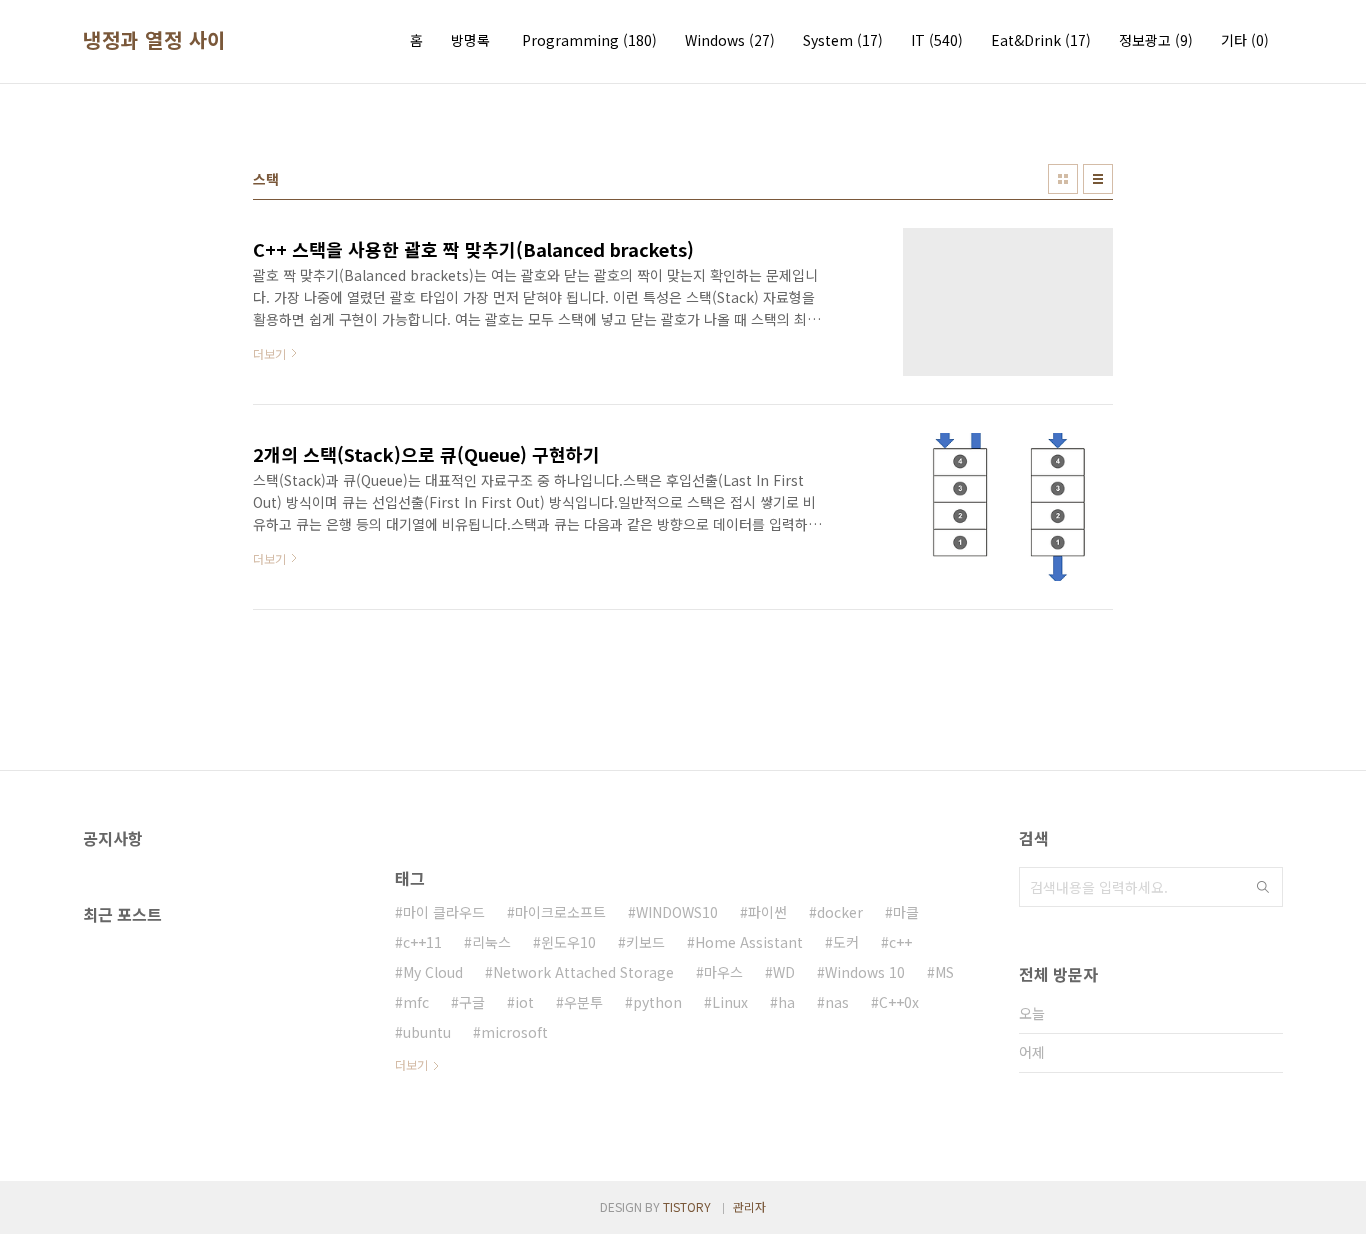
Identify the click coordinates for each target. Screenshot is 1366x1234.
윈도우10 (568, 942)
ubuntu (427, 1032)
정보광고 (1156, 40)
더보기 (411, 1064)
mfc (416, 1002)
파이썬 (767, 912)
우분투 (583, 1002)
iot (524, 1002)
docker (840, 912)
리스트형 (1098, 179)
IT (937, 40)
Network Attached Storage (583, 972)
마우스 (723, 972)
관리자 (749, 1206)
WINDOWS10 (677, 912)
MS (944, 972)
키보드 (645, 942)
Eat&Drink (1041, 40)
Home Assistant (749, 942)
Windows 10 (865, 972)
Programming (589, 40)
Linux (730, 1002)
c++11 (422, 942)
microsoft (514, 1032)
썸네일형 (1063, 179)
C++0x (899, 1002)
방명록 (470, 40)
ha (786, 1002)
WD (784, 972)
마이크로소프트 (560, 912)
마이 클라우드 (444, 912)
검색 (1263, 887)
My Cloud (433, 972)
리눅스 (491, 942)
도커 (846, 942)
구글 (472, 1002)
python (657, 1002)
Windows (730, 40)
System (843, 40)
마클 (906, 912)
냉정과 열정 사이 (154, 40)
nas (837, 1002)
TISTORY (687, 1206)
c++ (900, 942)
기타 (1245, 40)
